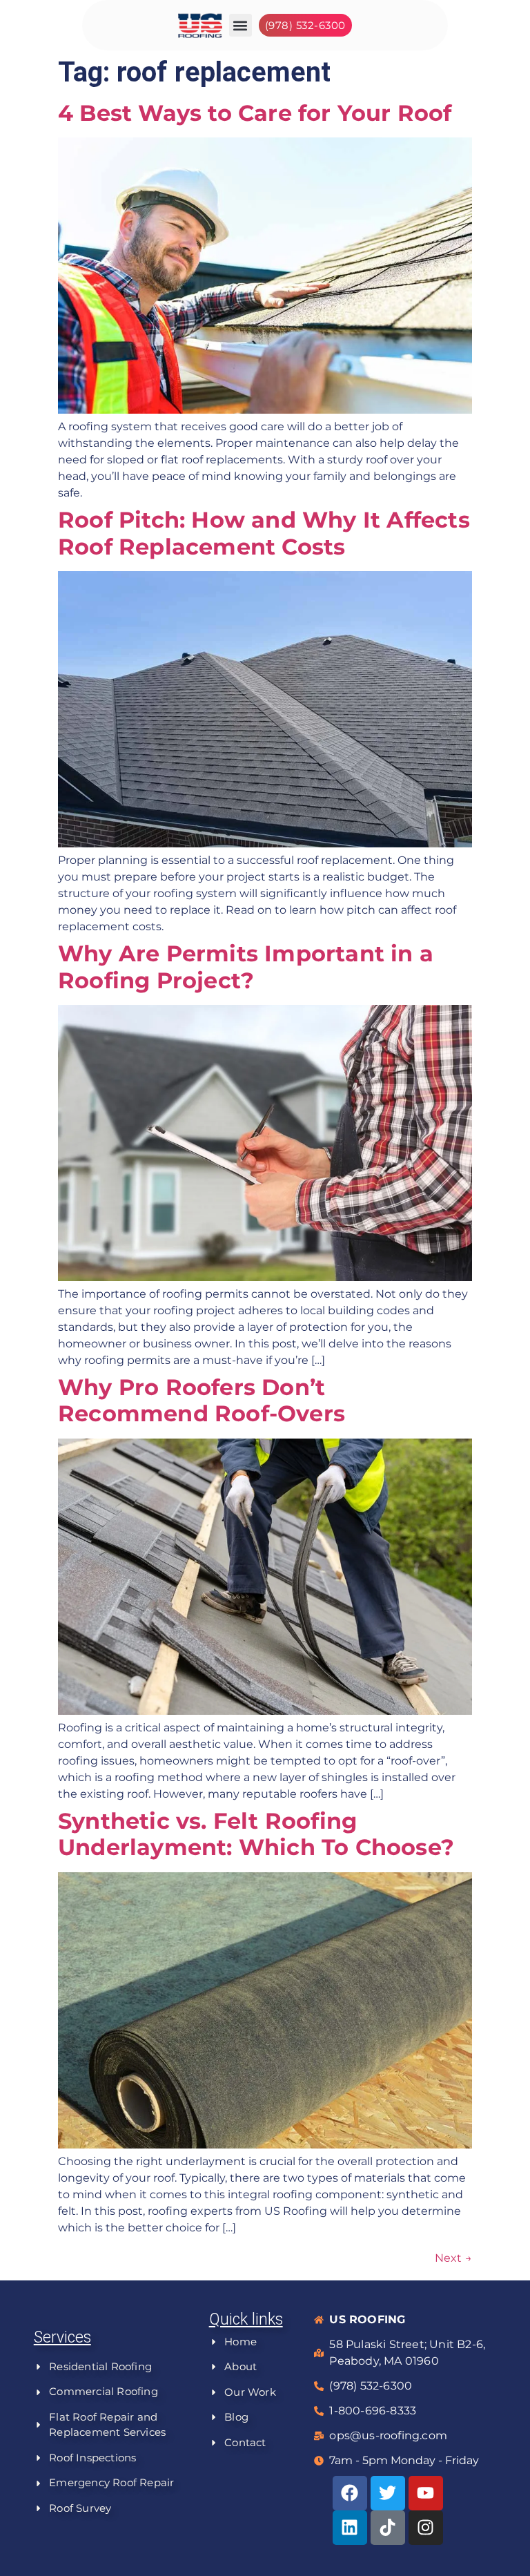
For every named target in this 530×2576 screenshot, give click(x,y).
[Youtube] (426, 2493)
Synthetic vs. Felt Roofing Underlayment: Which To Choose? (256, 1834)
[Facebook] (350, 2493)
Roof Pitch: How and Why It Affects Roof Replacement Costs (264, 533)
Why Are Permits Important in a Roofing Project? (246, 967)
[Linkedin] (350, 2528)
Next (453, 2258)
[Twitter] (388, 2493)
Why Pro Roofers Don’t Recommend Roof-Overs (202, 1400)
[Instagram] (426, 2528)
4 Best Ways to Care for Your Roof (255, 113)
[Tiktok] (388, 2528)
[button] (241, 25)
